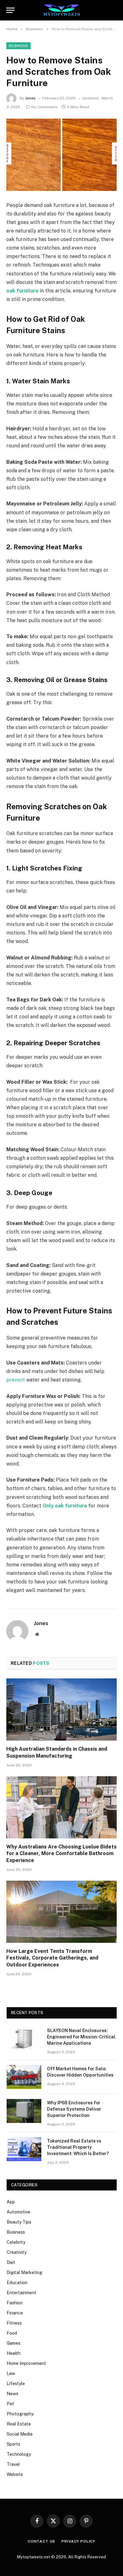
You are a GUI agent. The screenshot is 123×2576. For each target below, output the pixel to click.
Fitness (14, 2323)
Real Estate (19, 2424)
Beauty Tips (19, 2222)
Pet (10, 2404)
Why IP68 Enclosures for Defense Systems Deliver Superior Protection (74, 2109)
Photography (20, 2414)
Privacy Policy (78, 2541)
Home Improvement (26, 2363)
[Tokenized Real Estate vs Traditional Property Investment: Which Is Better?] (24, 2149)
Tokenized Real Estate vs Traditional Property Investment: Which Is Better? (78, 2147)
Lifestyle (16, 2384)
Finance (15, 2313)
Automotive (18, 2212)
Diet (11, 2262)
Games (14, 2343)
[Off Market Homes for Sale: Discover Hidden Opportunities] (24, 2077)
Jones (30, 98)
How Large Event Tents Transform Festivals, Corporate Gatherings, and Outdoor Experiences (52, 1958)
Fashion (15, 2303)
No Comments (44, 107)
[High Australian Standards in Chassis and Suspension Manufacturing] (61, 1709)
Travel (13, 2464)
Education (17, 2283)
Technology (19, 2454)
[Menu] (10, 10)
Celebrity (16, 2242)
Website (15, 2474)
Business (18, 46)
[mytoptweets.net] (62, 10)
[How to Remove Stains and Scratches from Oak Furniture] (61, 155)
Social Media (20, 2434)
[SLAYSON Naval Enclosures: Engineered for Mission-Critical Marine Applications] (24, 2039)
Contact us (41, 2541)
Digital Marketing (24, 2272)
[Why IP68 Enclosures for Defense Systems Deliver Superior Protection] (24, 2111)
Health (14, 2353)
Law (11, 2373)
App (11, 2202)
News (12, 2394)
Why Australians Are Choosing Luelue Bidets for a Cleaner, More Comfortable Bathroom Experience (61, 1854)
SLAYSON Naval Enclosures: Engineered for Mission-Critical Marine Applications (81, 2037)
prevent (16, 1380)
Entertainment (21, 2293)
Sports (13, 2444)
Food (12, 2333)
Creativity (17, 2252)
